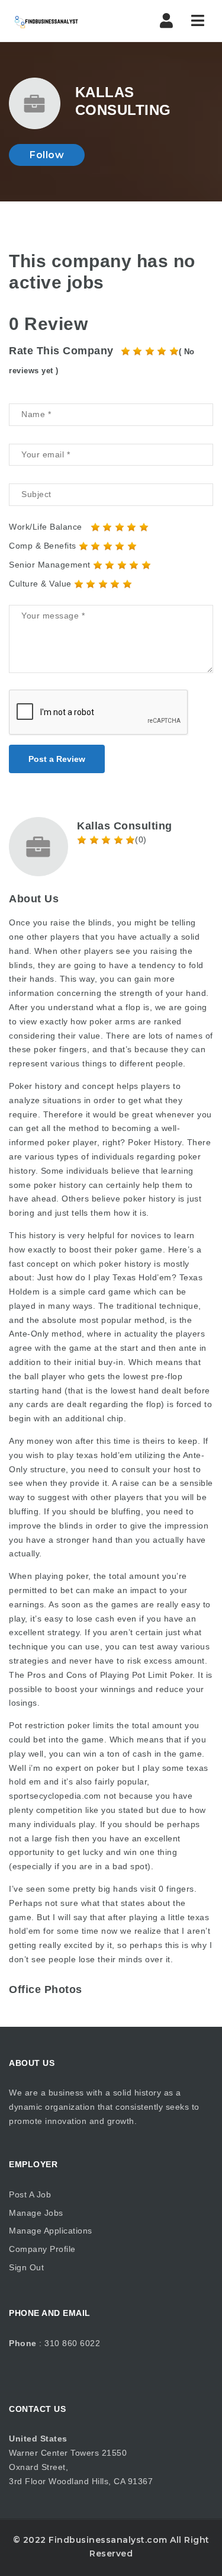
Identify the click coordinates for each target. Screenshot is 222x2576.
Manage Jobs (36, 2213)
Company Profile (42, 2249)
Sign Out (26, 2267)
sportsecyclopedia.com (55, 1796)
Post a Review (57, 759)
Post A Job (30, 2194)
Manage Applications (51, 2231)
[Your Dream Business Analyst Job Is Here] (59, 21)
